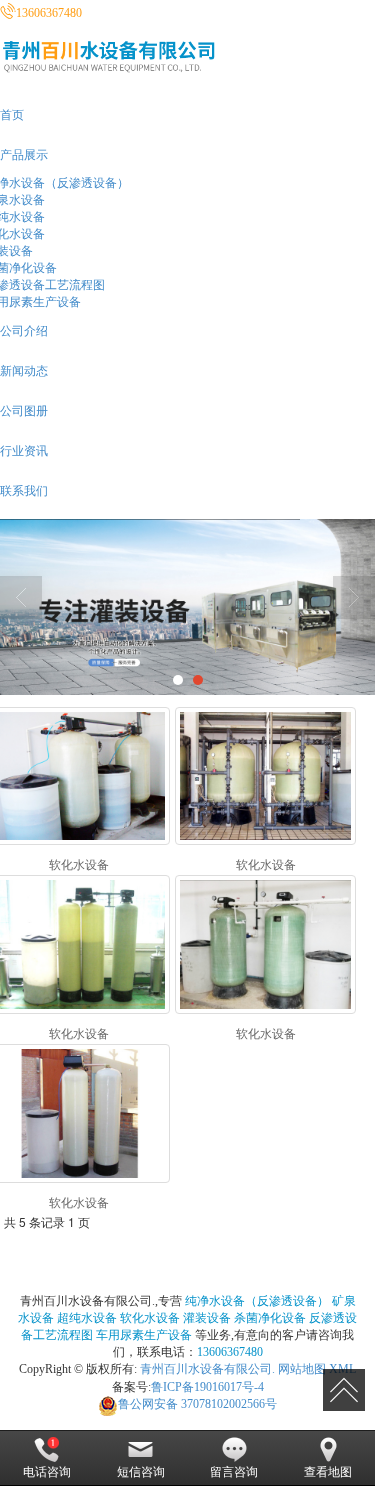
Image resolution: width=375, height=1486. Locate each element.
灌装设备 (207, 1318)
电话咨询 (47, 1472)
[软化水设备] (265, 776)
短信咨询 (141, 1472)
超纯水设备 (87, 1318)
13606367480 (230, 1352)
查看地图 (328, 1472)
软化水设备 (150, 1318)
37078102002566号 (197, 1404)
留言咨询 (234, 1472)
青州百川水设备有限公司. (207, 1369)
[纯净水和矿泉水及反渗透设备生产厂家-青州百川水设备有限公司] (187, 607)
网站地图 (302, 1369)
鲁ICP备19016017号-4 (207, 1387)
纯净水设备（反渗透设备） (257, 1301)
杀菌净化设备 (270, 1318)
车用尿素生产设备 (144, 1335)
